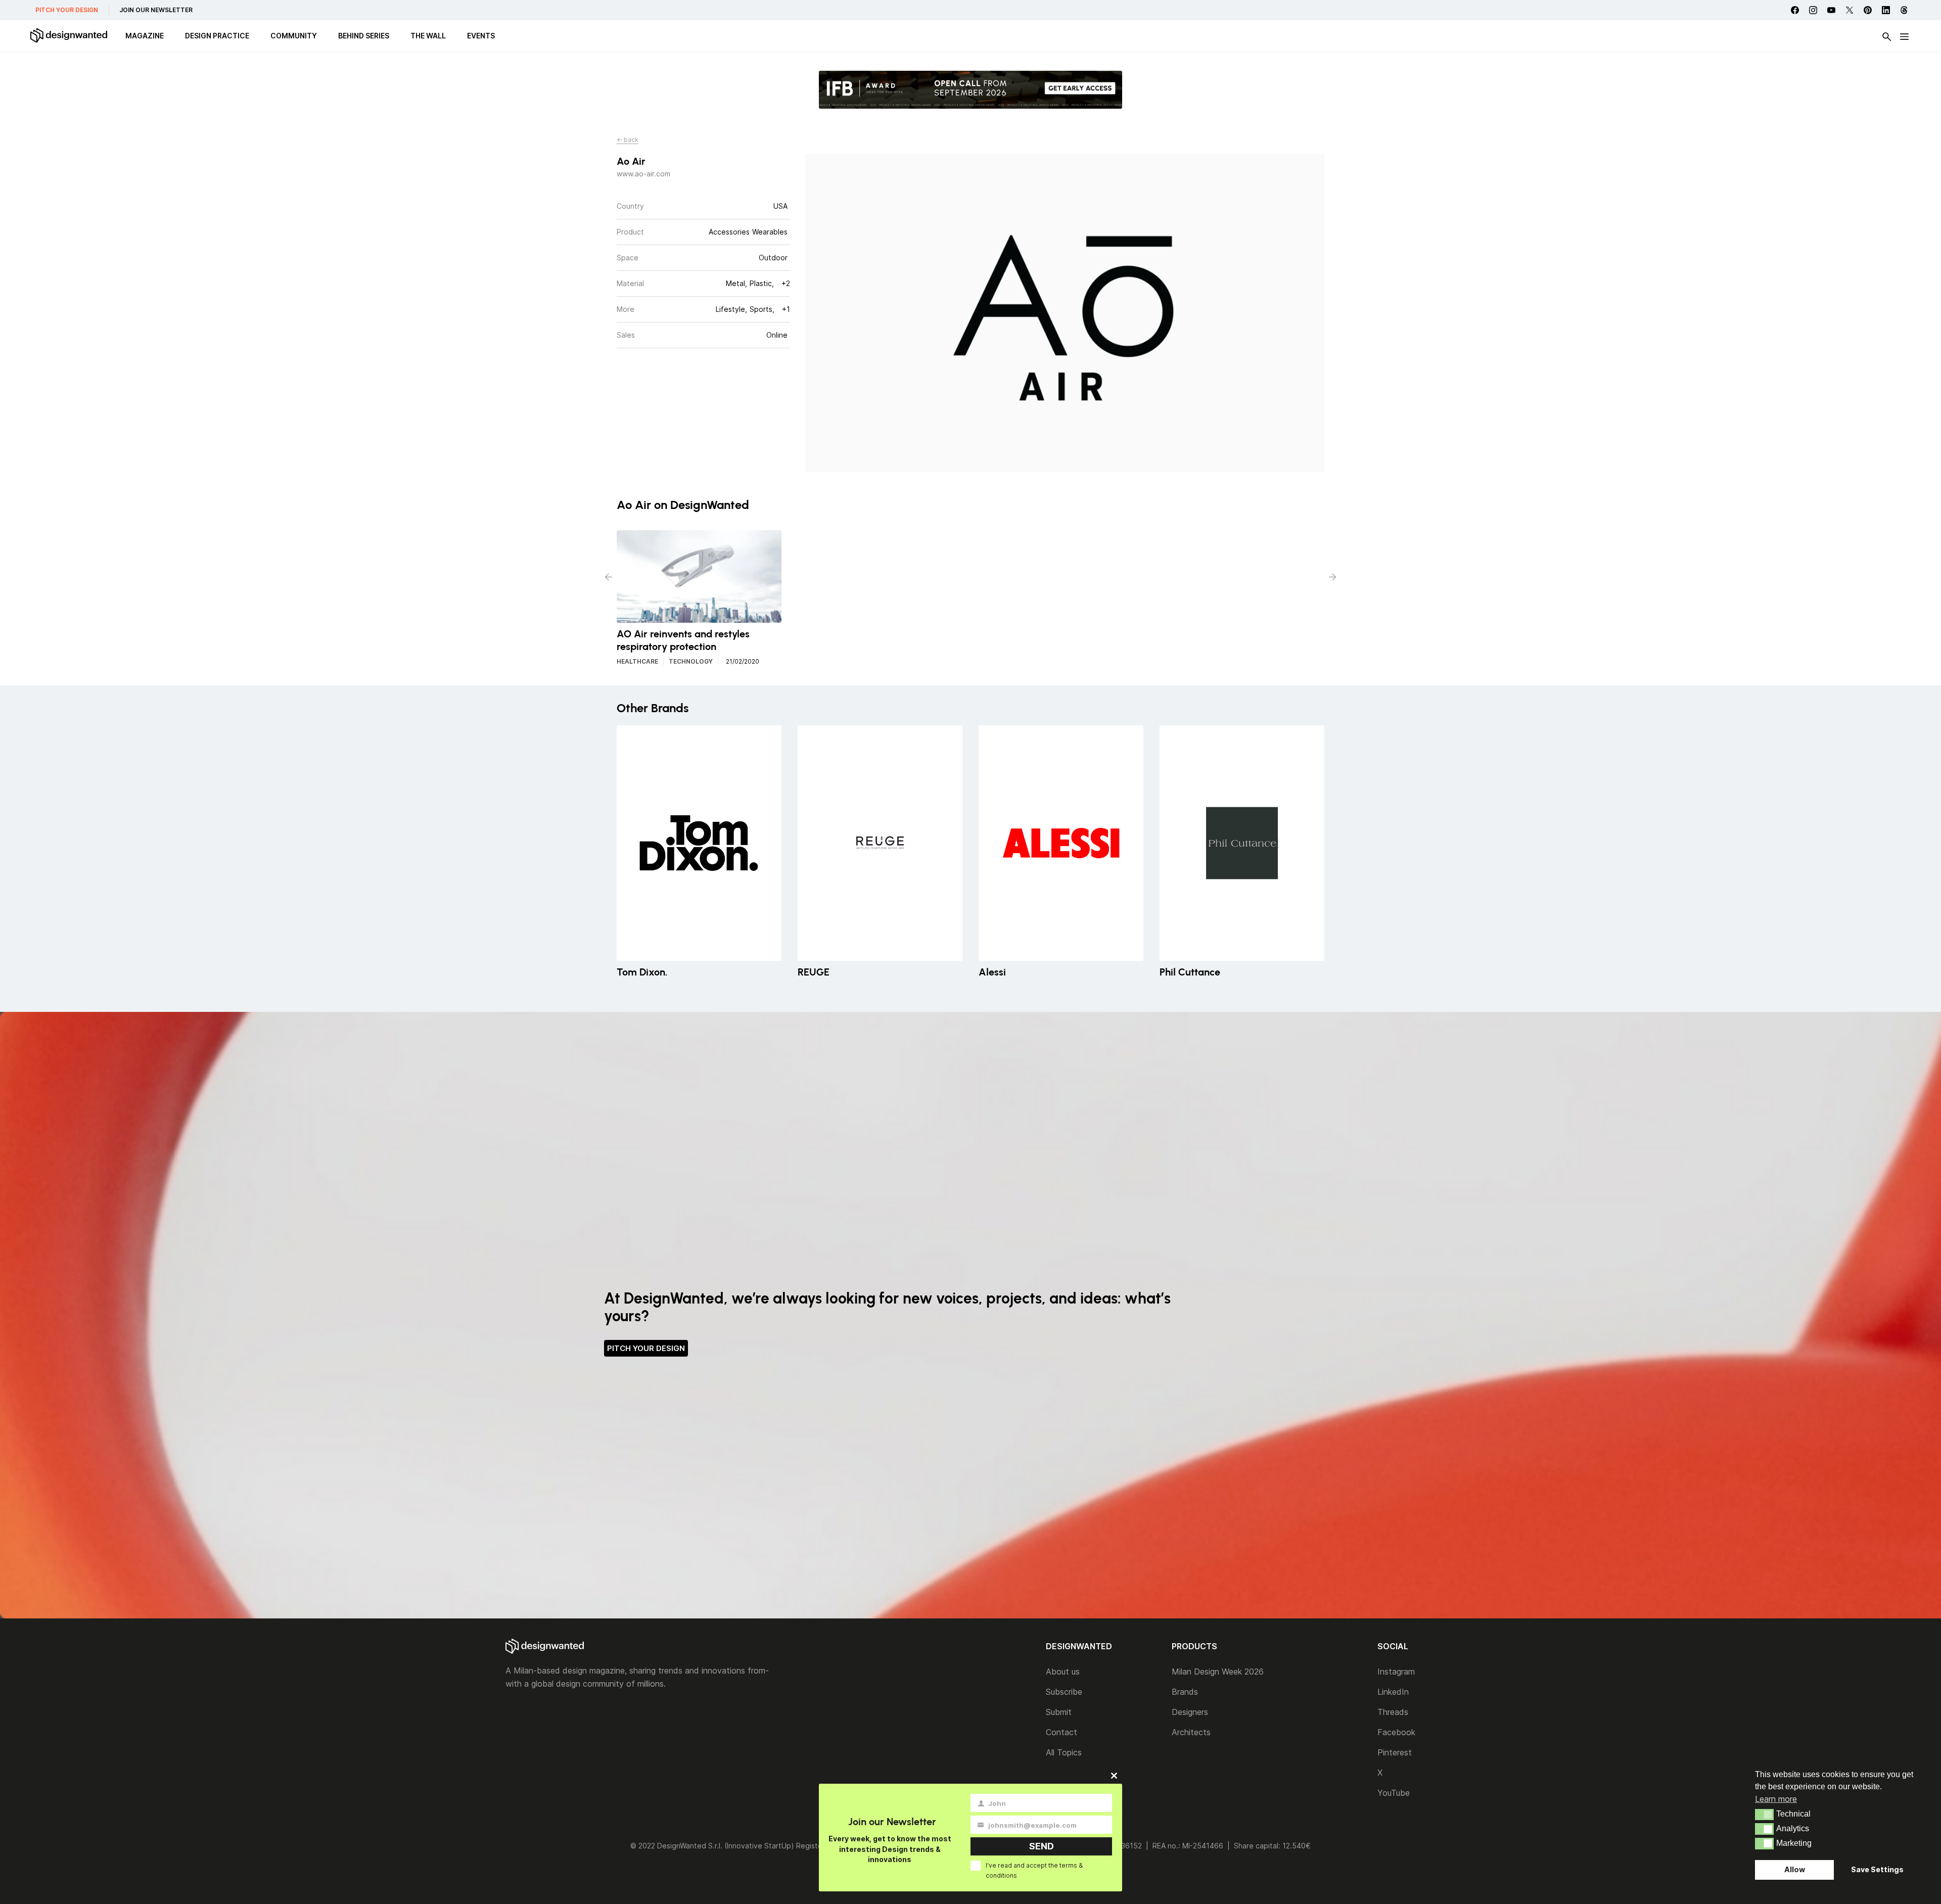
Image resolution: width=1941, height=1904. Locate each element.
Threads (1393, 1712)
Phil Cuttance (1190, 972)
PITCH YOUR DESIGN (67, 10)
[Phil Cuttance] (1242, 843)
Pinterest (1395, 1752)
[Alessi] (1061, 843)
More (626, 309)
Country (630, 206)
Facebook (1396, 1732)
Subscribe (1064, 1692)
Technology (691, 661)
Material (630, 283)
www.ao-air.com (643, 174)
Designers (1190, 1712)
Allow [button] (1795, 1869)
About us (1063, 1671)
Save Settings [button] (1877, 1869)
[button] (1764, 1815)
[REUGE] (880, 843)
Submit (1059, 1712)
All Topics (1064, 1752)
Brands (1185, 1692)
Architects (1191, 1732)
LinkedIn (1393, 1692)
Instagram (1396, 1671)
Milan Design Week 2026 (1218, 1671)
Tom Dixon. (642, 972)
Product (630, 232)
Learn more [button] (1776, 1799)
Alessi (992, 972)
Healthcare (637, 661)
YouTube (1394, 1793)
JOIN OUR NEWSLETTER (156, 10)
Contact (1061, 1732)
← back (628, 140)
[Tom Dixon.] (699, 843)
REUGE (814, 972)
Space (628, 258)
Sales (626, 335)
